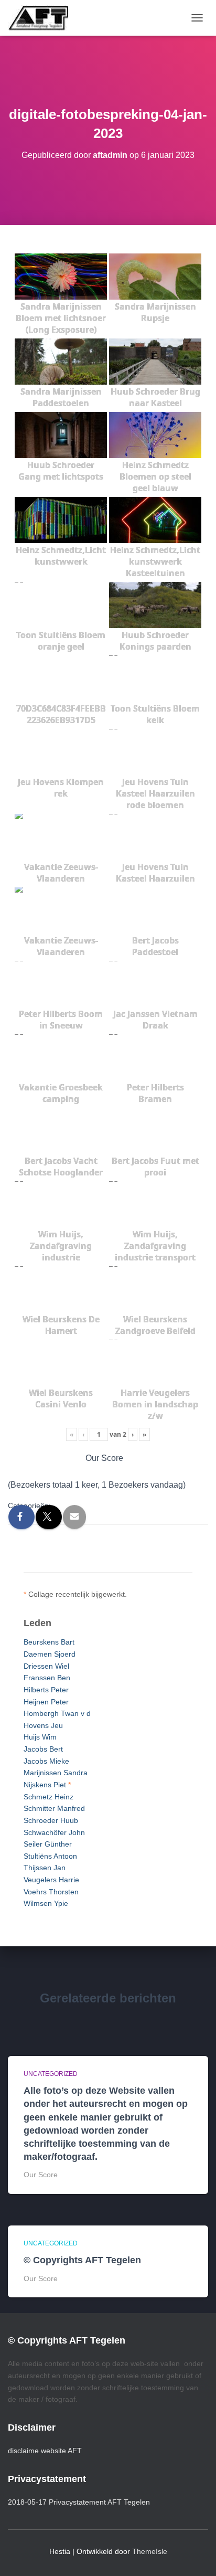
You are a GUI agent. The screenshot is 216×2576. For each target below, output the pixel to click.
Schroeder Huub (51, 1820)
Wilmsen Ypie (46, 1903)
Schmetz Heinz (48, 1797)
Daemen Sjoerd (50, 1654)
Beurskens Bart (49, 1642)
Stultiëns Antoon (50, 1856)
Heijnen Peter (46, 1702)
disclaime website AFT (45, 2451)
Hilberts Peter (46, 1690)
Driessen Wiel (46, 1666)
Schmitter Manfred (54, 1808)
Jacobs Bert (43, 1749)
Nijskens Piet (45, 1785)
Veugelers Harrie (51, 1880)
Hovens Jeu (43, 1725)
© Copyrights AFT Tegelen (82, 2260)
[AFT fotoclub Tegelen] (42, 18)
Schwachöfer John (54, 1832)
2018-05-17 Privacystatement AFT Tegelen (79, 2502)
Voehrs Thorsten (51, 1892)
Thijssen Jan (45, 1868)
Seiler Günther (48, 1844)
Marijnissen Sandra (56, 1773)
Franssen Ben (47, 1678)
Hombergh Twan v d (57, 1713)
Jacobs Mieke (46, 1761)
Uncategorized (51, 2074)
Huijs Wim (40, 1737)
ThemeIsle (150, 2551)
